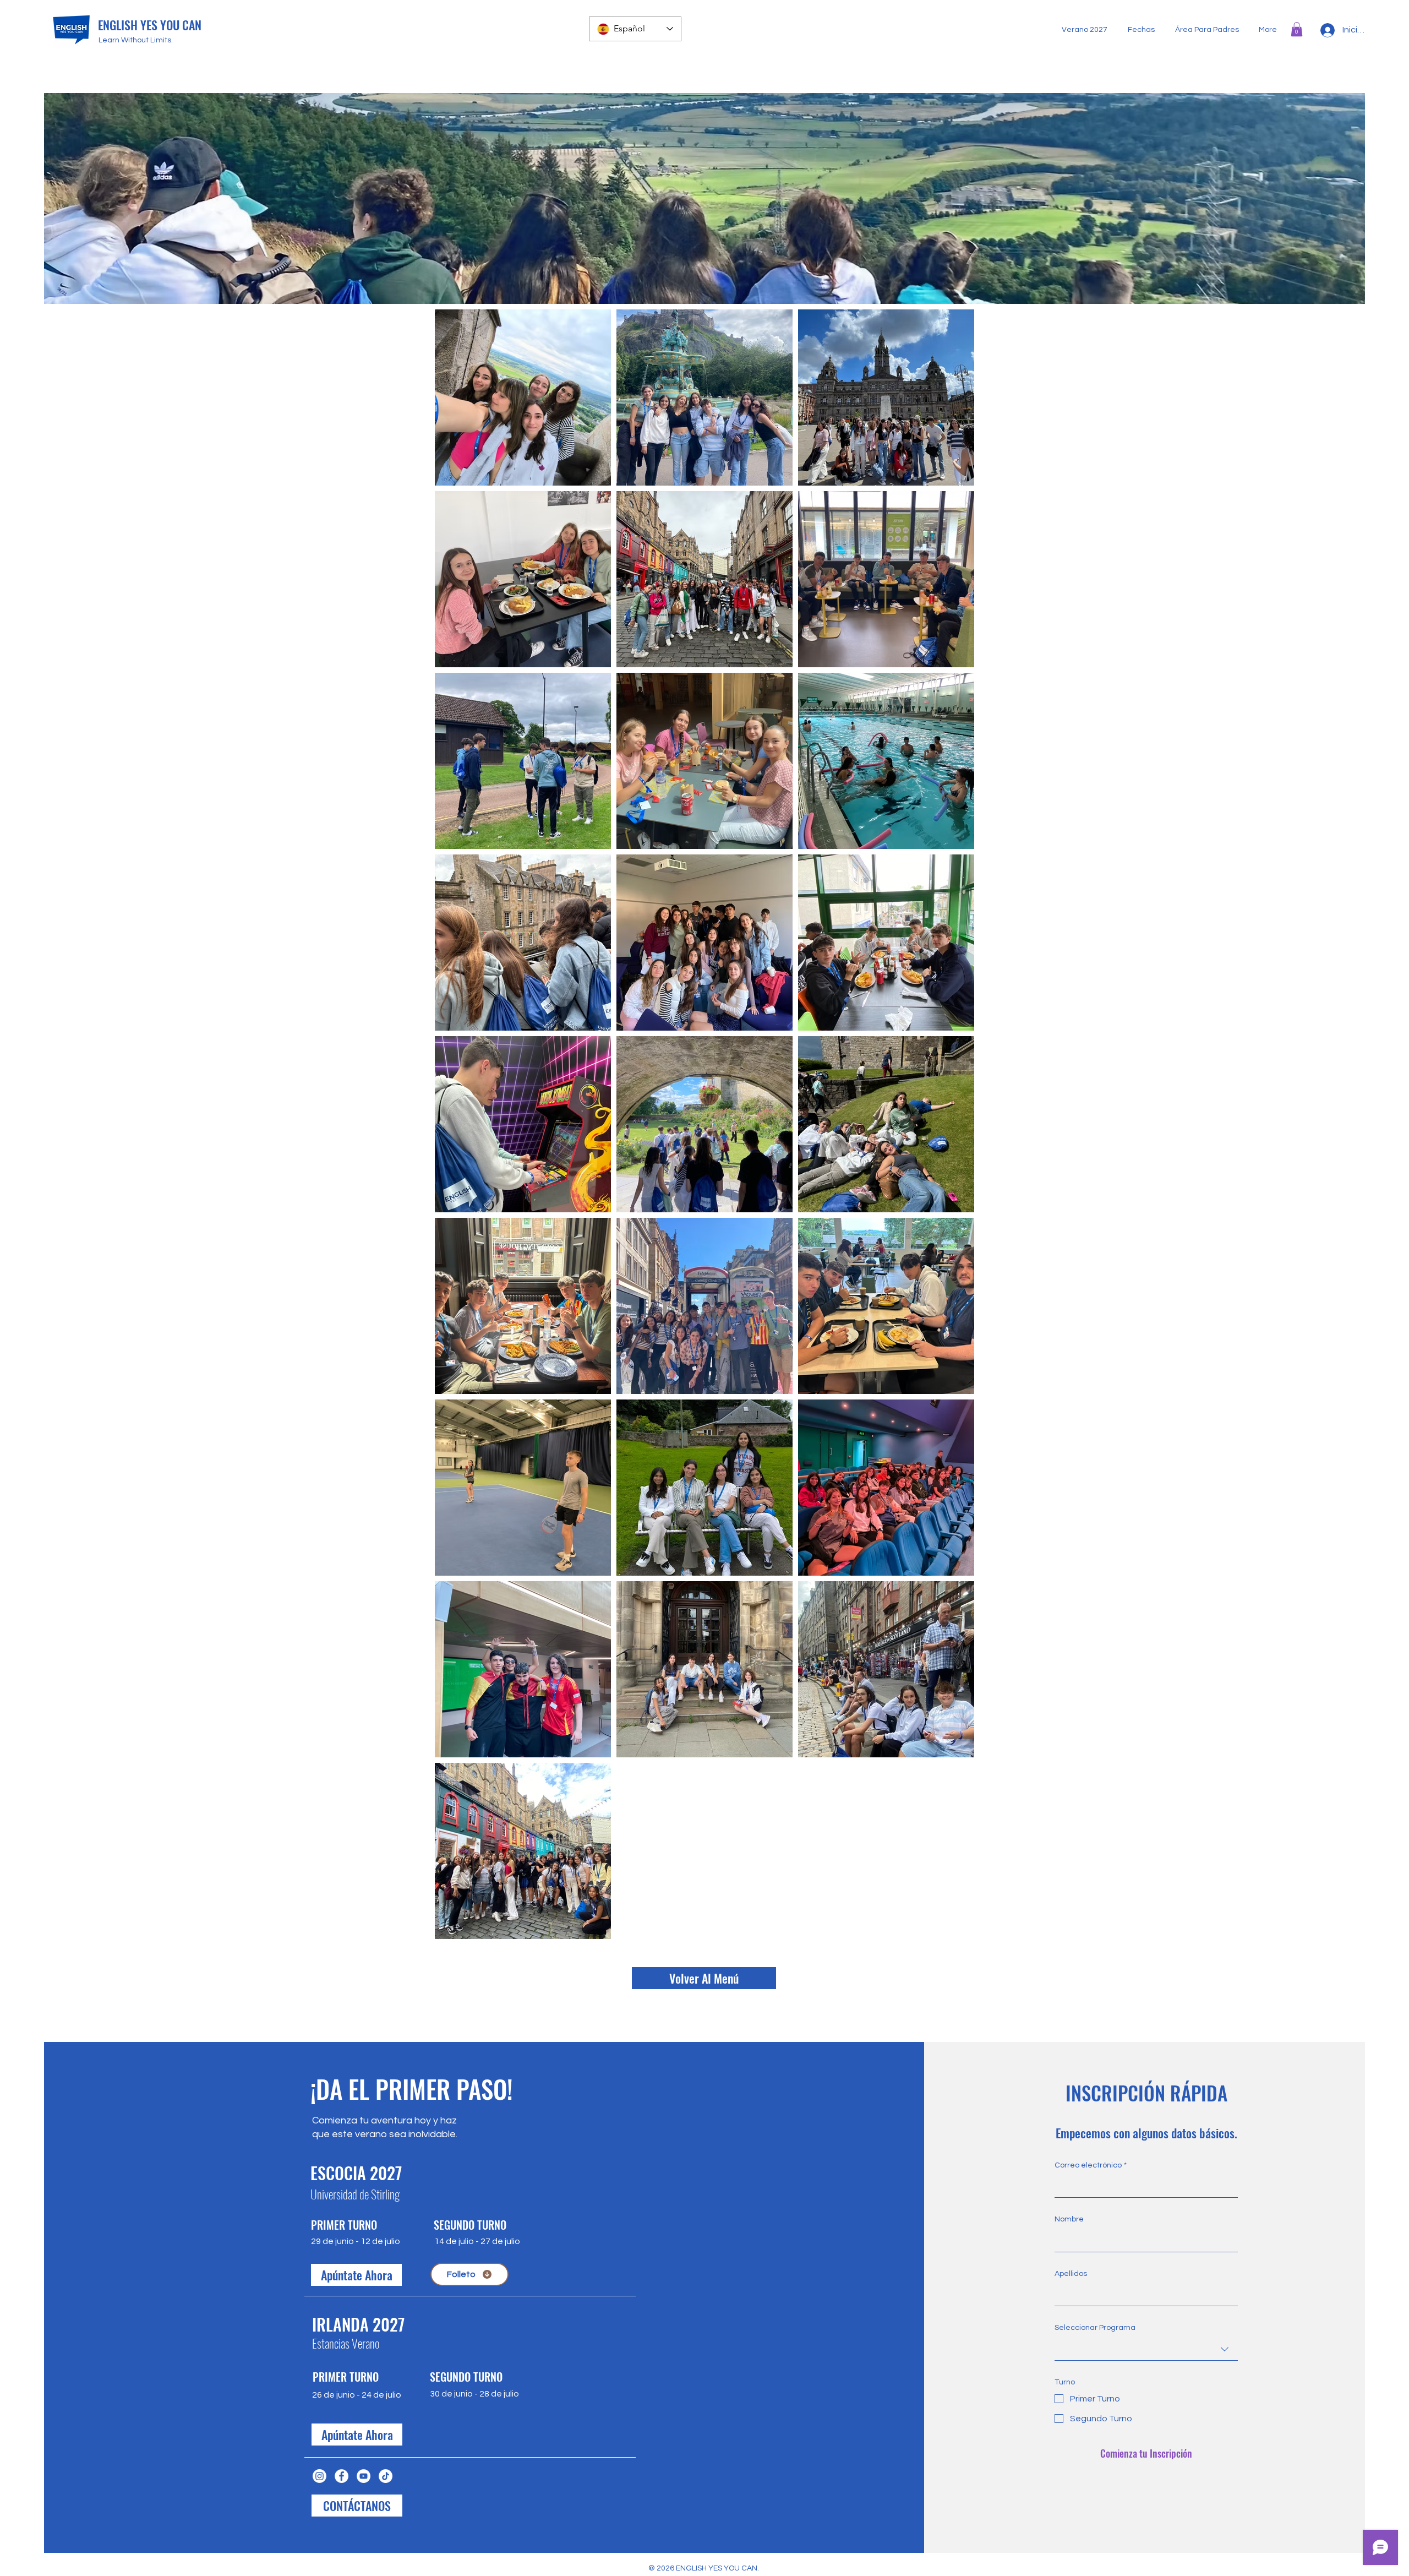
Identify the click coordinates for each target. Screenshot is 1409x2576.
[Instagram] (320, 2476)
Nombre (1069, 2219)
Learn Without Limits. (136, 40)
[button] (1297, 29)
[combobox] (1146, 2349)
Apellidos (1071, 2274)
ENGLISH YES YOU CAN (150, 25)
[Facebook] (342, 2476)
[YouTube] (364, 2476)
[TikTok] (386, 2476)
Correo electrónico (1091, 2165)
